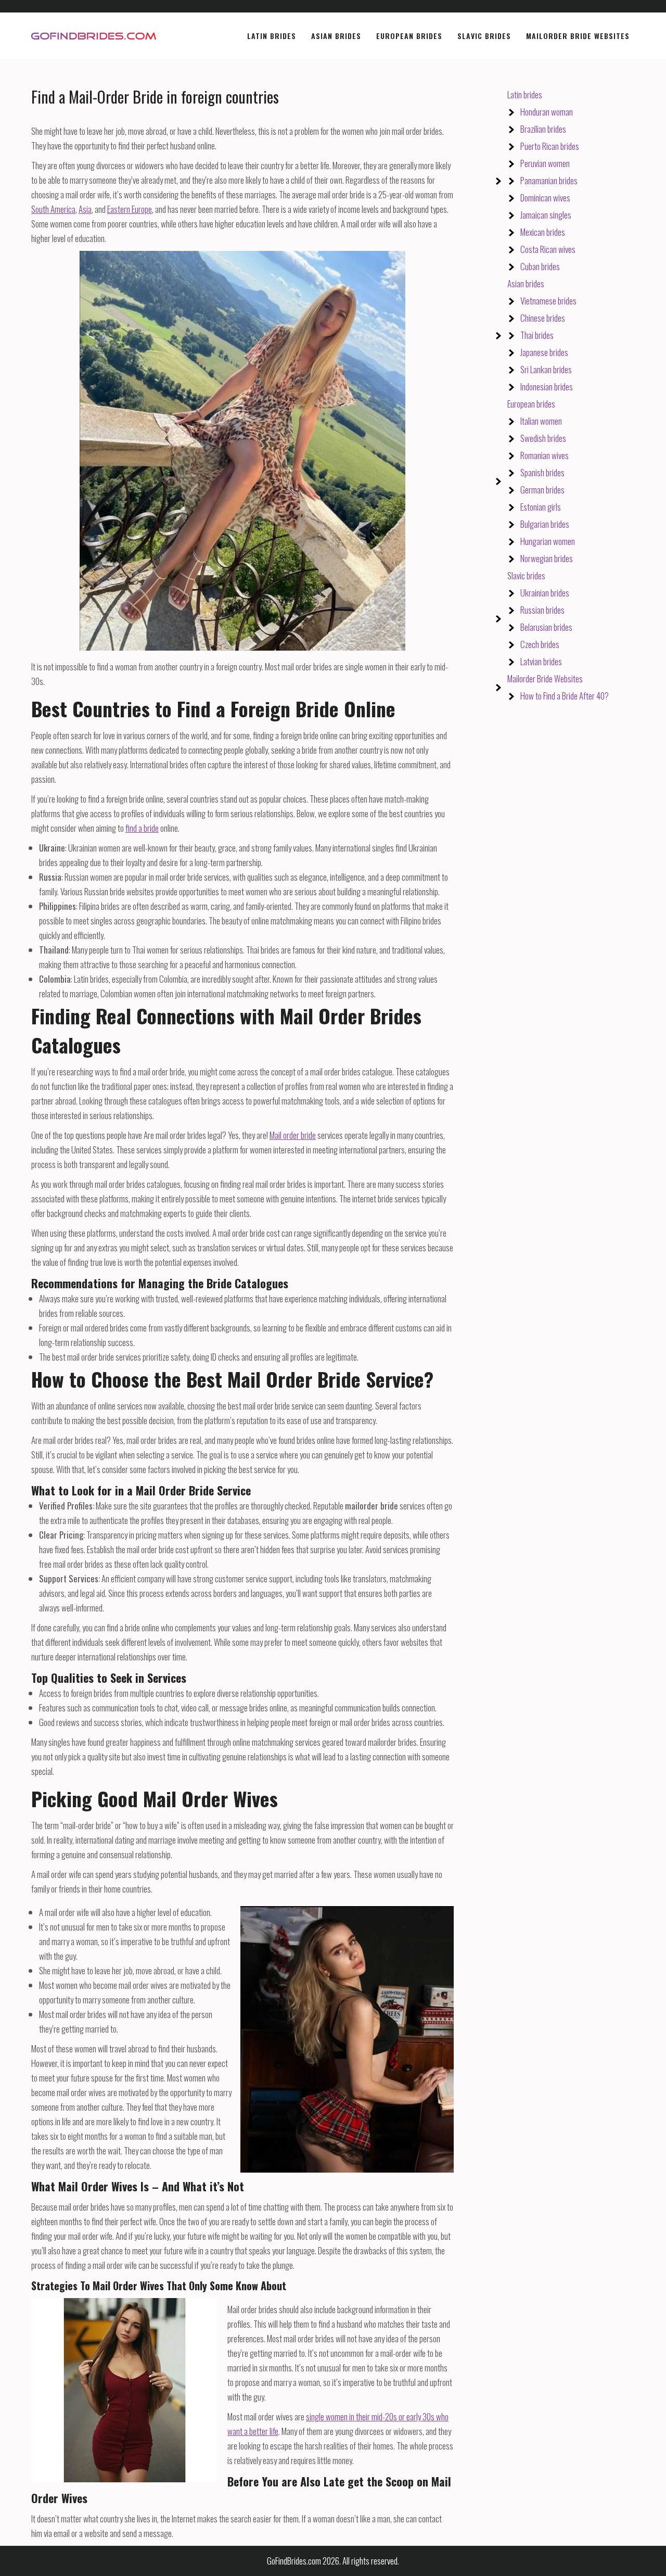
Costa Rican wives (548, 249)
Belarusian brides (546, 627)
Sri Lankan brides (546, 369)
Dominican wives (545, 198)
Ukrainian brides (545, 593)
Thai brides (537, 335)
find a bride (142, 828)
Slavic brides (526, 575)
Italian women (541, 421)
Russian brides (542, 610)
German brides (542, 490)
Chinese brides (543, 318)
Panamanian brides (549, 180)
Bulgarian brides (545, 524)
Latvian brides (541, 661)
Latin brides (525, 94)
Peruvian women (545, 163)
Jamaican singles (546, 215)
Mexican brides (543, 232)
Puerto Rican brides (550, 146)
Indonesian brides (547, 386)
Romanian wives (545, 455)
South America (53, 209)
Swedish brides (543, 438)
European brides (531, 404)
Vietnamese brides (548, 301)
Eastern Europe (130, 209)
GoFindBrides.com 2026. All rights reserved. (333, 2561)
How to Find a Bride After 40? (565, 696)
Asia (85, 209)
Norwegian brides (547, 558)
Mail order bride (293, 1135)
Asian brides (526, 283)
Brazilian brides (543, 129)
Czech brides (540, 644)
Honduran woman (547, 112)
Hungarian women (548, 541)
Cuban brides (540, 266)
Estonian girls (541, 507)
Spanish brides (542, 472)
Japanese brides (544, 352)
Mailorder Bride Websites (545, 678)
